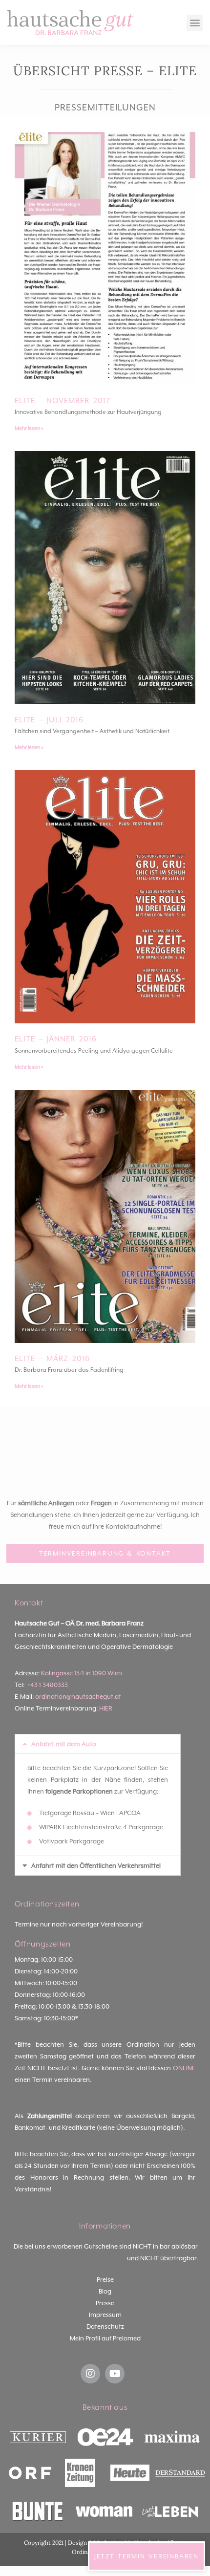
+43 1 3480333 (48, 1685)
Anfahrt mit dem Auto (64, 1744)
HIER (106, 1708)
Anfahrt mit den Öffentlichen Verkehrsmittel (96, 1866)
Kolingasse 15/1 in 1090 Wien (82, 1673)
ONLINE (184, 2068)
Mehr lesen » (29, 428)
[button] (195, 23)
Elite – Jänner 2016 (56, 1039)
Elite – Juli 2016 (49, 720)
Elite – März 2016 (52, 1359)
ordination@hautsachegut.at (78, 1697)
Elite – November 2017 (63, 401)
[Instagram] (90, 2374)
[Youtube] (115, 2374)
